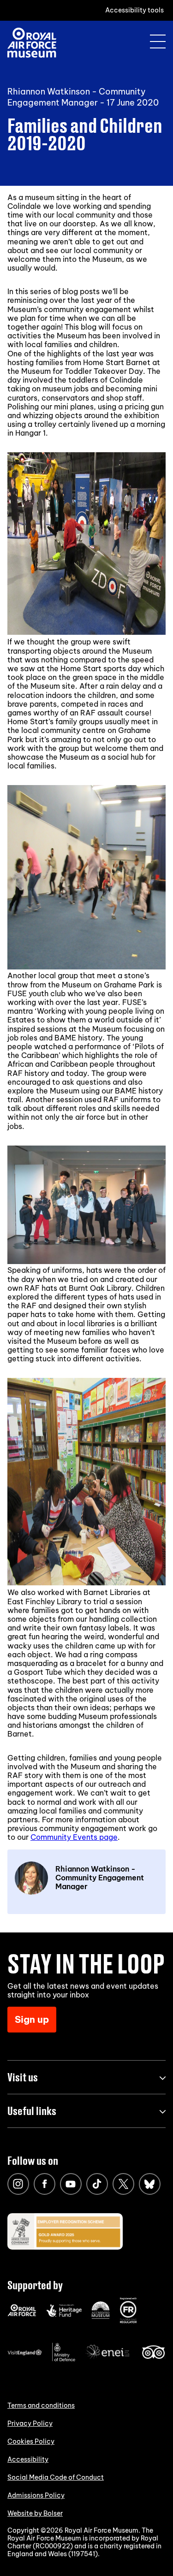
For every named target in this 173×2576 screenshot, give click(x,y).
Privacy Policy (30, 2423)
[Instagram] (18, 2184)
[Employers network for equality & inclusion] (108, 2360)
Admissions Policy (36, 2495)
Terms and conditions (41, 2405)
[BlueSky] (150, 2184)
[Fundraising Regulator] (128, 2321)
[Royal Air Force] (22, 2314)
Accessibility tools (134, 10)
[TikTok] (97, 2184)
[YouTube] (71, 2184)
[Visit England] (25, 2353)
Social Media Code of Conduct (56, 2477)
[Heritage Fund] (64, 2315)
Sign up (32, 2019)
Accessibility (28, 2459)
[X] (123, 2184)
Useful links (32, 2111)
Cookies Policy (31, 2441)
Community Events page (74, 1837)
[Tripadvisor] (153, 2357)
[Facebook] (45, 2184)
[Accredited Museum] (101, 2317)
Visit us (23, 2077)
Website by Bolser (35, 2513)
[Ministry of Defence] (64, 2359)
